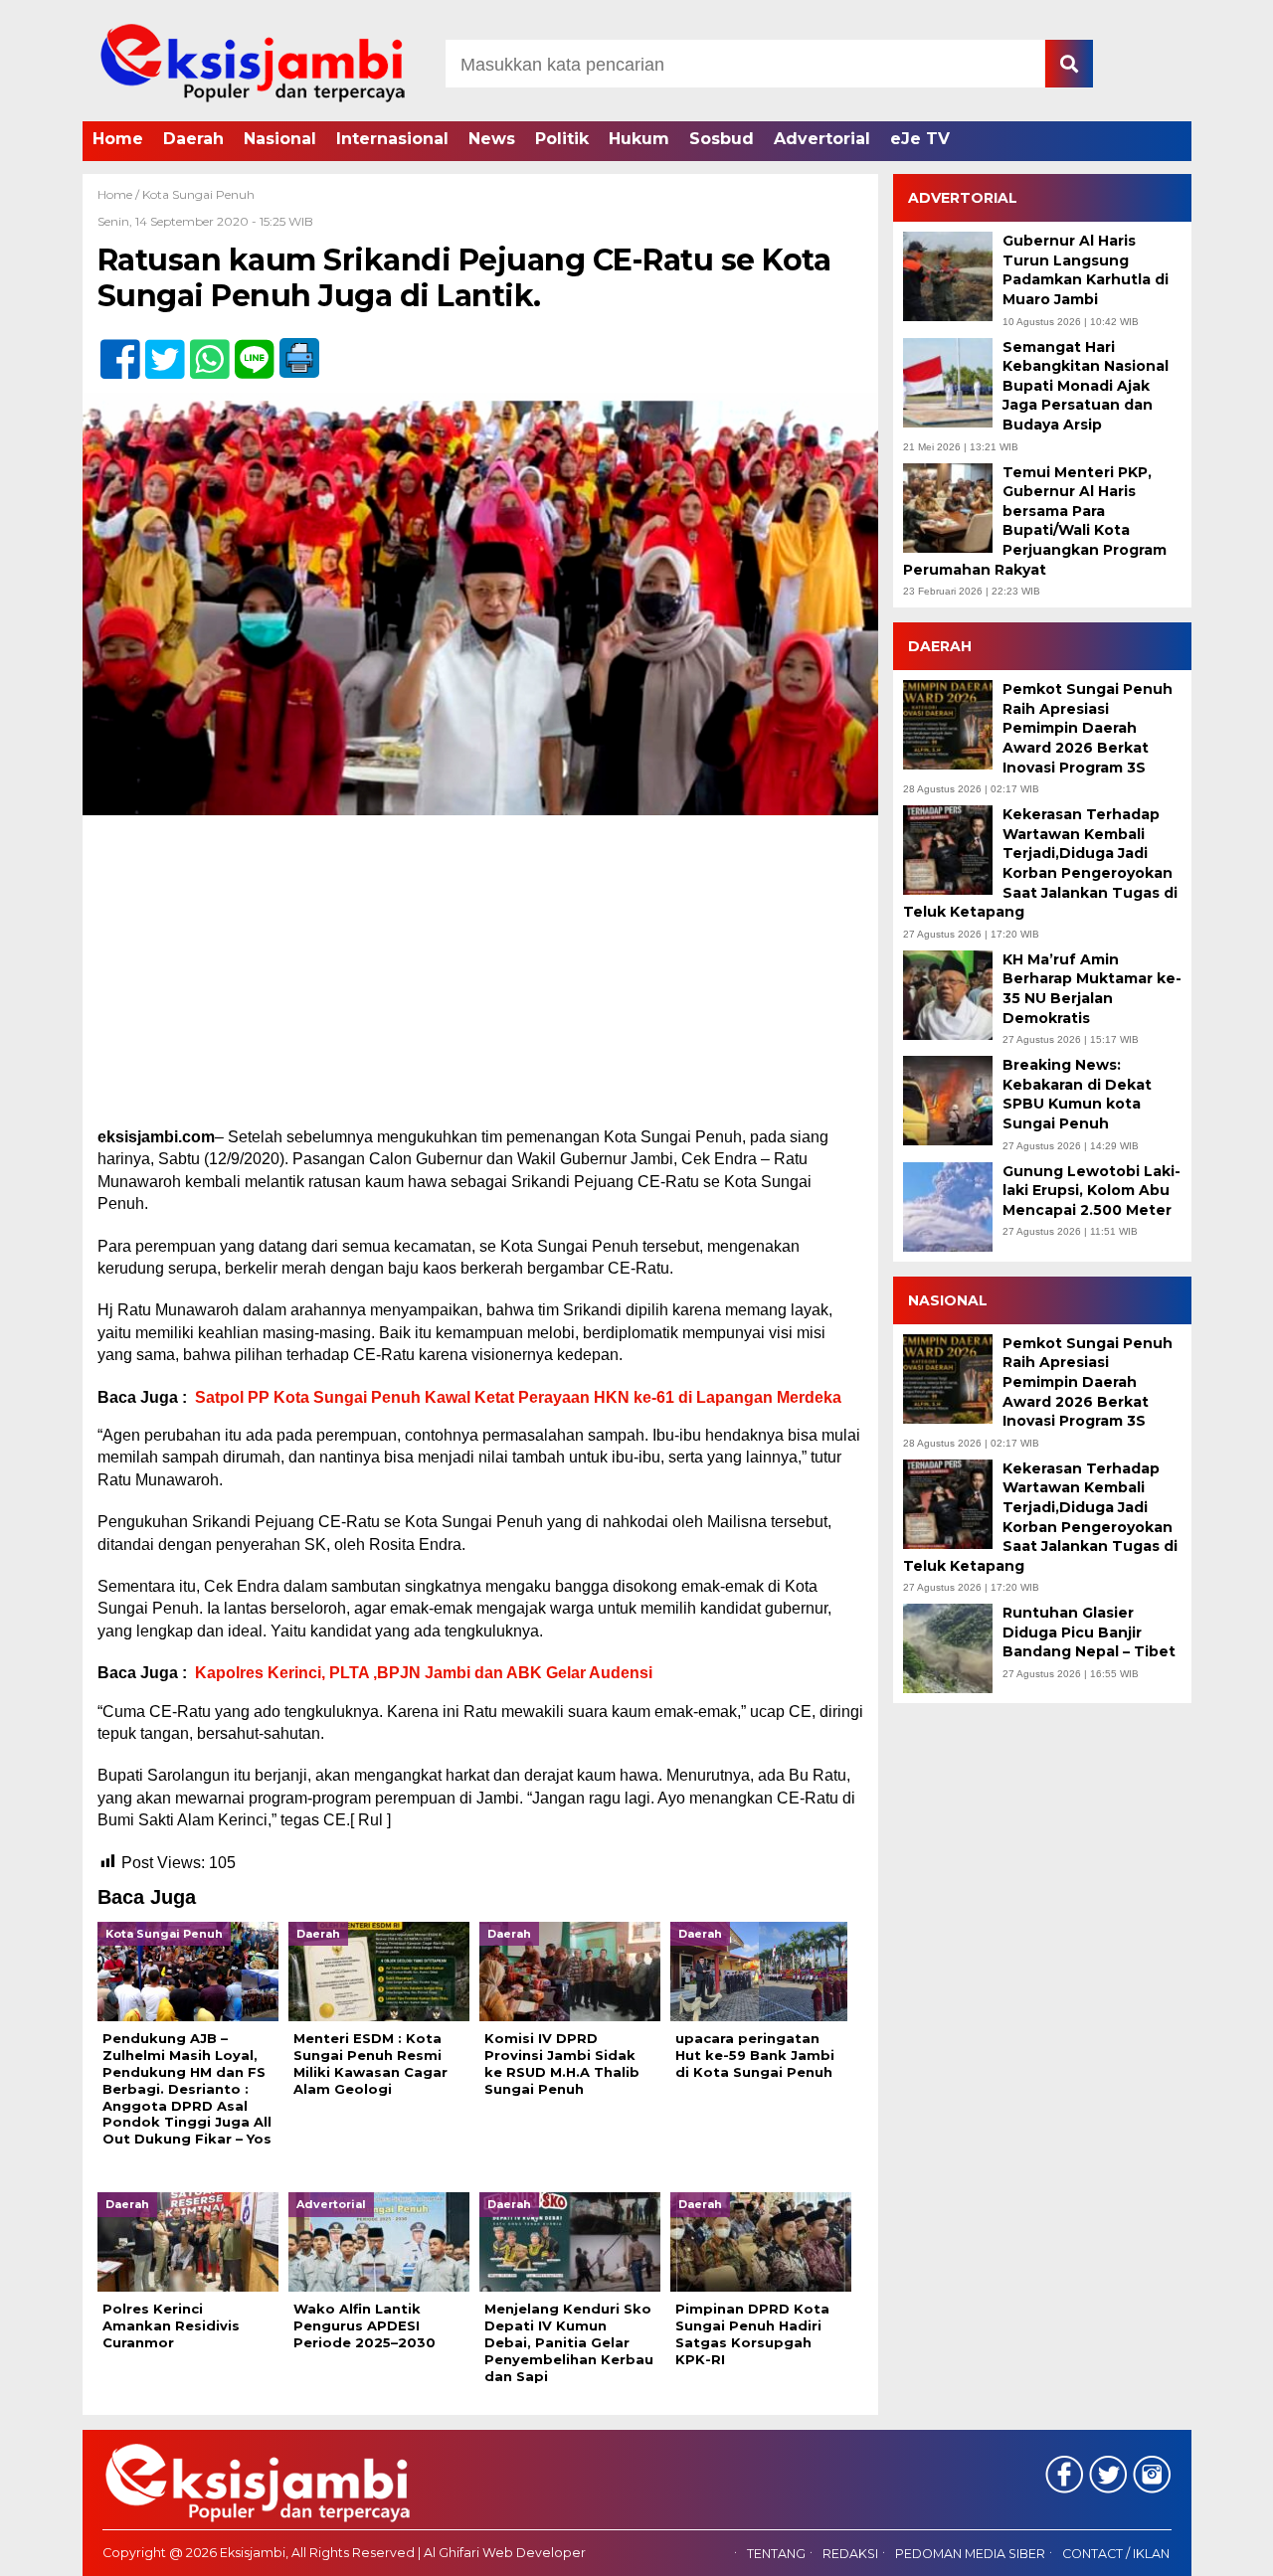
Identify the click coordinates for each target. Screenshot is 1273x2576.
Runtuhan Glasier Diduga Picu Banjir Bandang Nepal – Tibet (1089, 1632)
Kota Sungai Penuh (198, 194)
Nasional (280, 139)
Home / (120, 194)
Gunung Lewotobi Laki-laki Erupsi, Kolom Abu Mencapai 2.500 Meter (1091, 1191)
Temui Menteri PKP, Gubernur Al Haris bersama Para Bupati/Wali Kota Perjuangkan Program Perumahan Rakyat (1035, 521)
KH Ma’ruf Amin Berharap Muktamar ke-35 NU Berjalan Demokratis (1092, 989)
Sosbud (722, 139)
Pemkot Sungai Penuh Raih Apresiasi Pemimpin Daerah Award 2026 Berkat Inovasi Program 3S (1088, 728)
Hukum (639, 139)
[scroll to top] (1214, 2547)
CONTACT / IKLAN (1116, 2554)
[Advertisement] (480, 979)
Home (118, 139)
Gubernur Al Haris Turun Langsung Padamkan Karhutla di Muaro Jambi (1086, 270)
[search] (1069, 64)
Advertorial (822, 139)
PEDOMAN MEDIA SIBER (970, 2554)
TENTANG (776, 2554)
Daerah (193, 139)
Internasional (392, 139)
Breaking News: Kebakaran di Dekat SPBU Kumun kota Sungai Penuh (1077, 1094)
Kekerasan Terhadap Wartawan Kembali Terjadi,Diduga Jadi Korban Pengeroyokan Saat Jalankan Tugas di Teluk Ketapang (1040, 863)
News (492, 139)
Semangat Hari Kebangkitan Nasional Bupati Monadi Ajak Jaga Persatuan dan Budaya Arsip (1086, 386)
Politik (562, 139)
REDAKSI (850, 2554)
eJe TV (920, 139)
